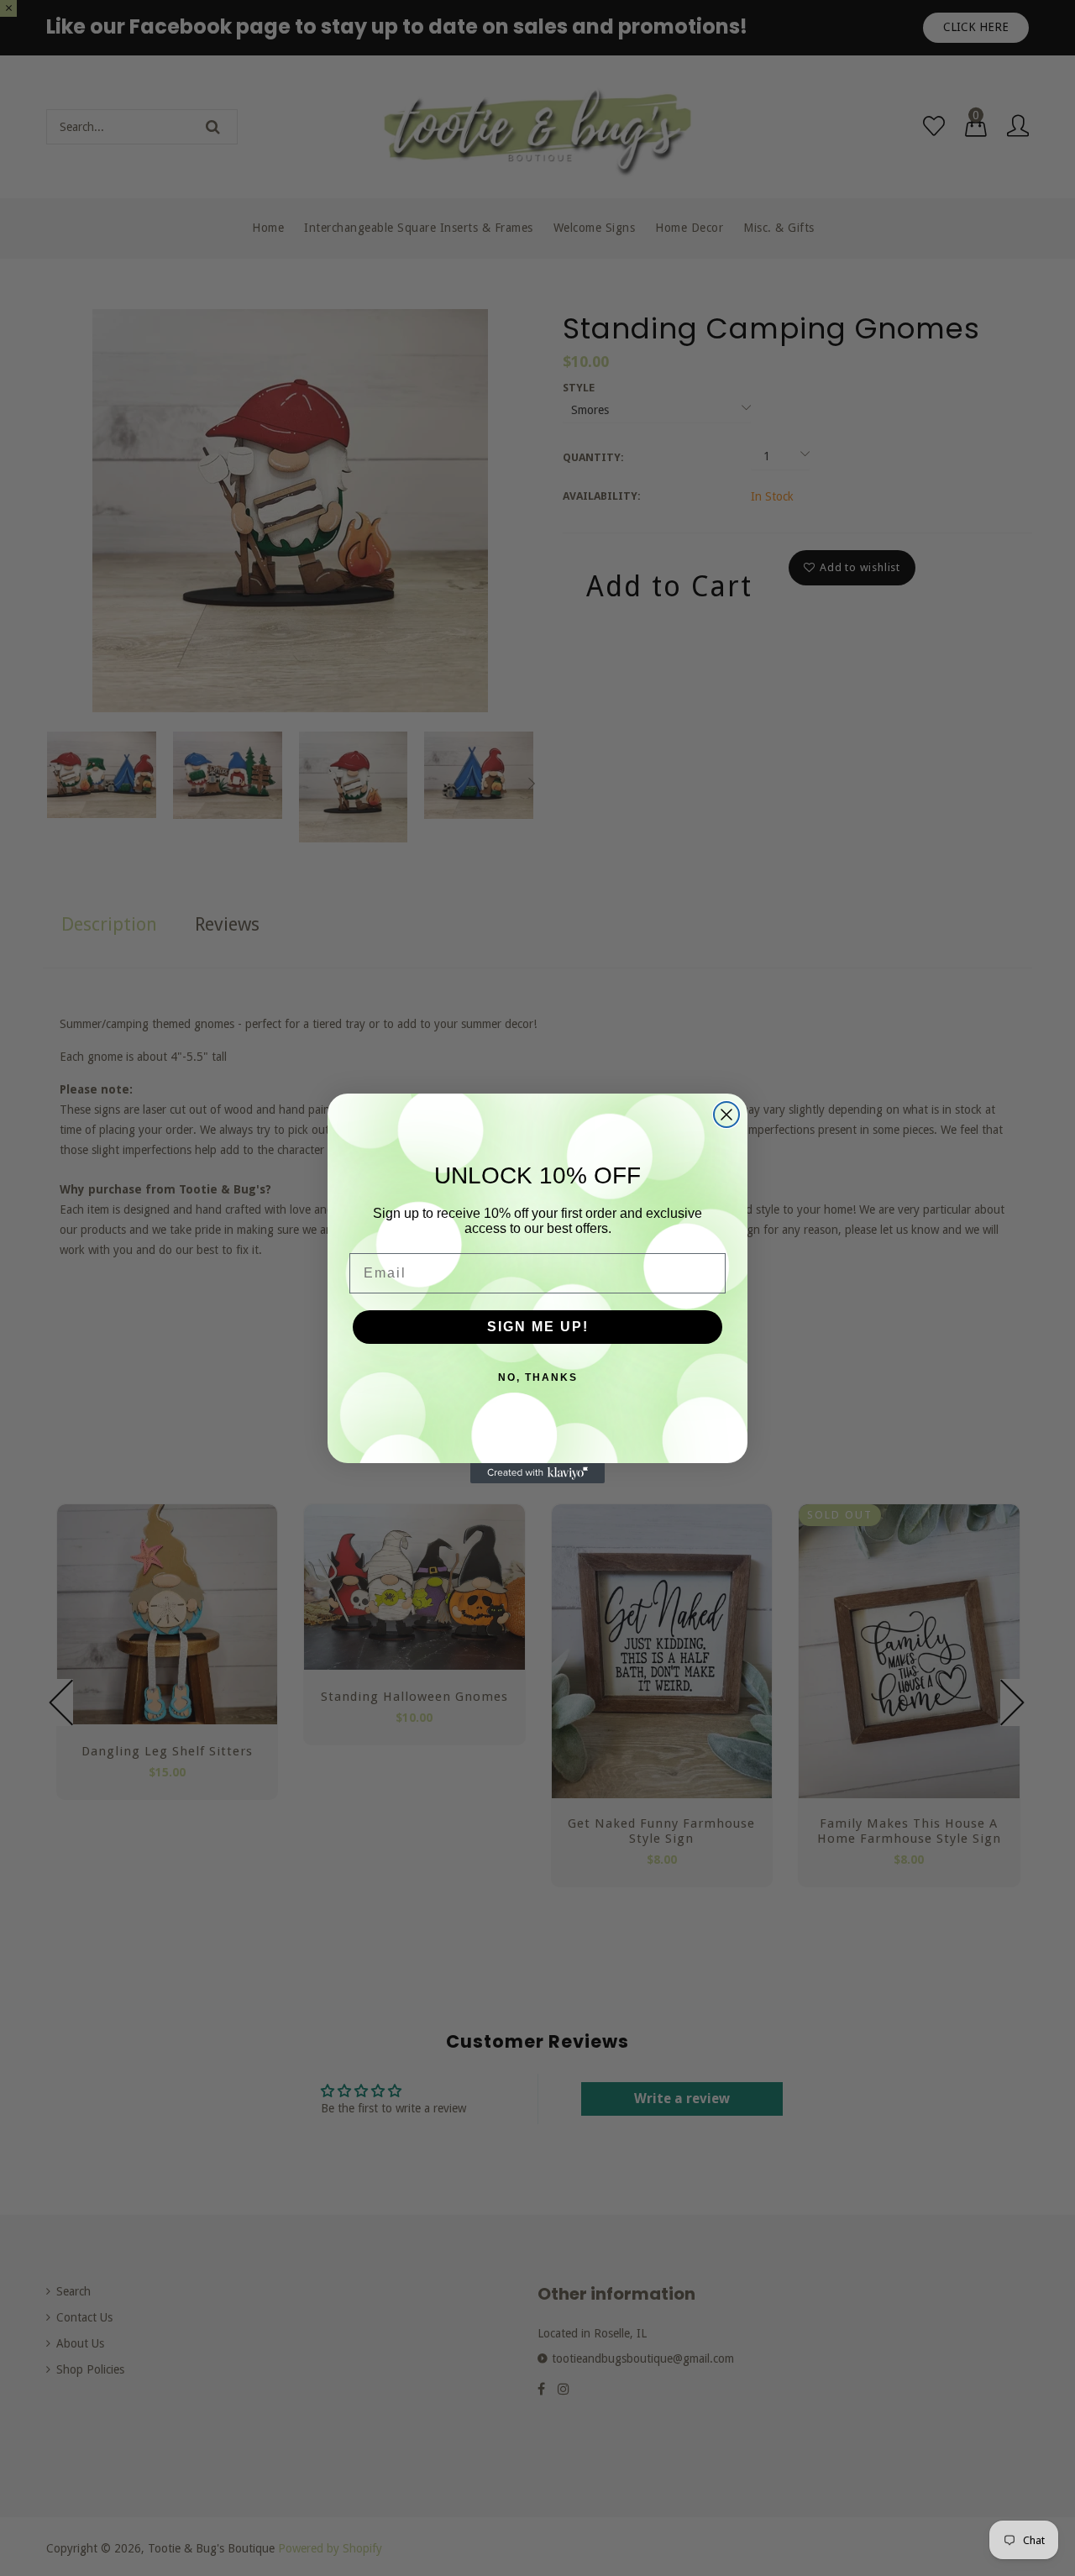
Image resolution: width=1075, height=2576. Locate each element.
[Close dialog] (726, 1115)
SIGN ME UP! (538, 1327)
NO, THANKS (538, 1377)
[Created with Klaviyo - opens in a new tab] (537, 1473)
